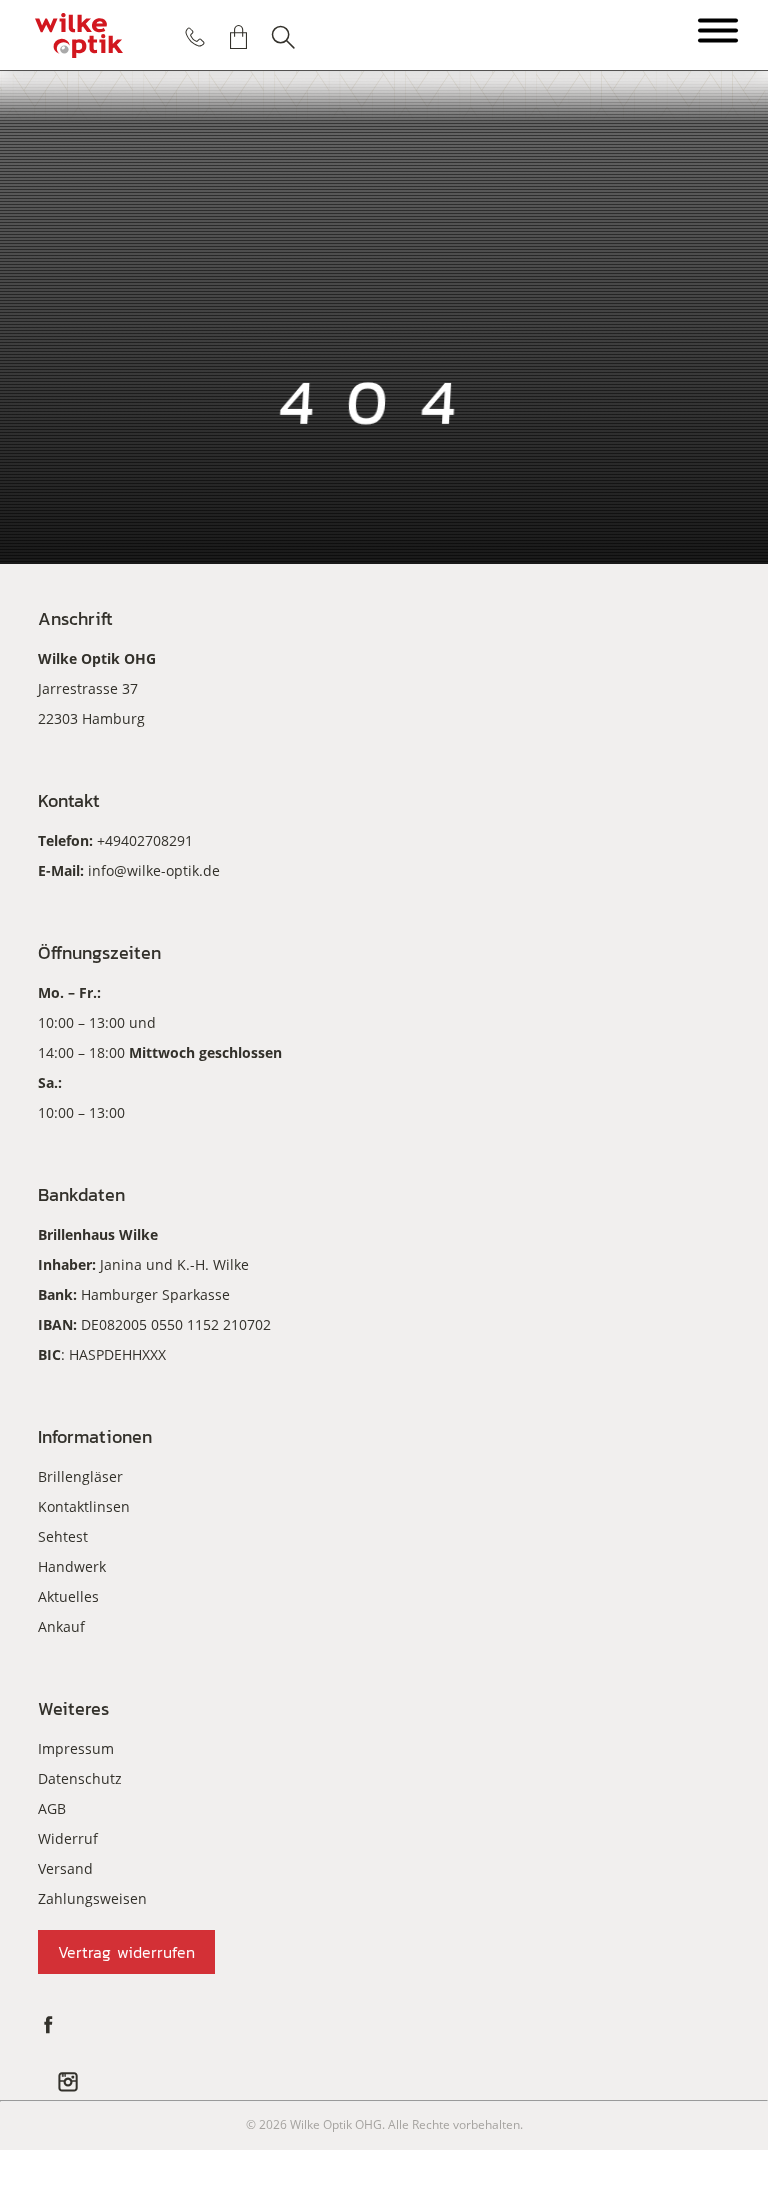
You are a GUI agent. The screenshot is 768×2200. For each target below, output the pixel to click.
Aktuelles (68, 1596)
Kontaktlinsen (84, 1506)
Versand (65, 1868)
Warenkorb (239, 37)
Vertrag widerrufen (126, 1952)
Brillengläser (80, 1476)
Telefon (195, 37)
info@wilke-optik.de (154, 870)
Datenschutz (80, 1778)
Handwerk (72, 1566)
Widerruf (68, 1838)
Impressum (76, 1748)
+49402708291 (145, 840)
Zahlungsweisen (92, 1898)
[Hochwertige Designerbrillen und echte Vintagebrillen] (78, 35)
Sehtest (63, 1536)
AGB (52, 1808)
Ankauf (61, 1626)
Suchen (283, 37)
